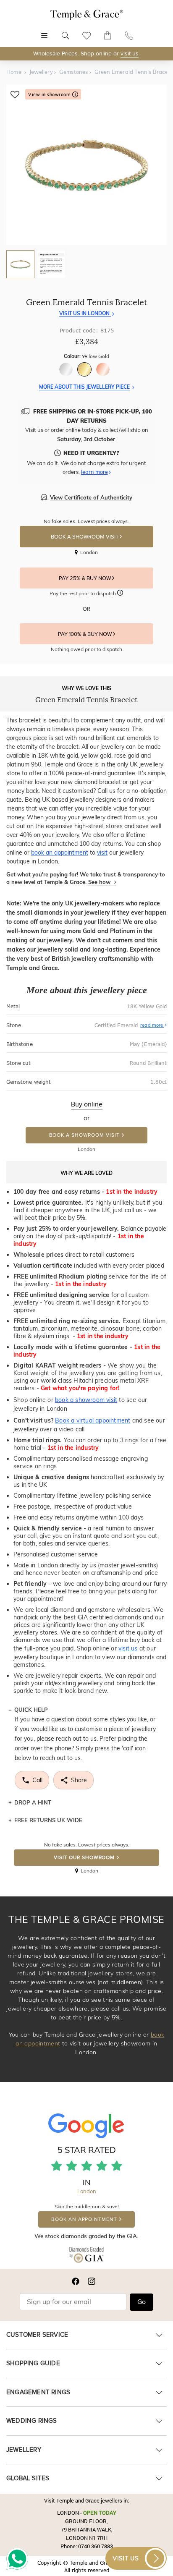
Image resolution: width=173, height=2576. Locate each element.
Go (142, 2302)
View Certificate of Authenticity (91, 497)
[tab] (20, 264)
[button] (120, 594)
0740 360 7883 (96, 2546)
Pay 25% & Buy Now (85, 578)
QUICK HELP (31, 1710)
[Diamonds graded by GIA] (87, 2256)
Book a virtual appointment (93, 1420)
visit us (130, 54)
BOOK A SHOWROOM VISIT (85, 537)
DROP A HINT (33, 1802)
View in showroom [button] (50, 95)
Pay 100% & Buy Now (85, 634)
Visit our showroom (84, 1858)
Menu (44, 31)
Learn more (94, 472)
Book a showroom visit (84, 1135)
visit (102, 853)
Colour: (86, 356)
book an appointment (60, 853)
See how (100, 882)
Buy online (87, 1104)
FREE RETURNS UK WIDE (48, 1820)
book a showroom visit (86, 1400)
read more (152, 1025)
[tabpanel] (86, 165)
